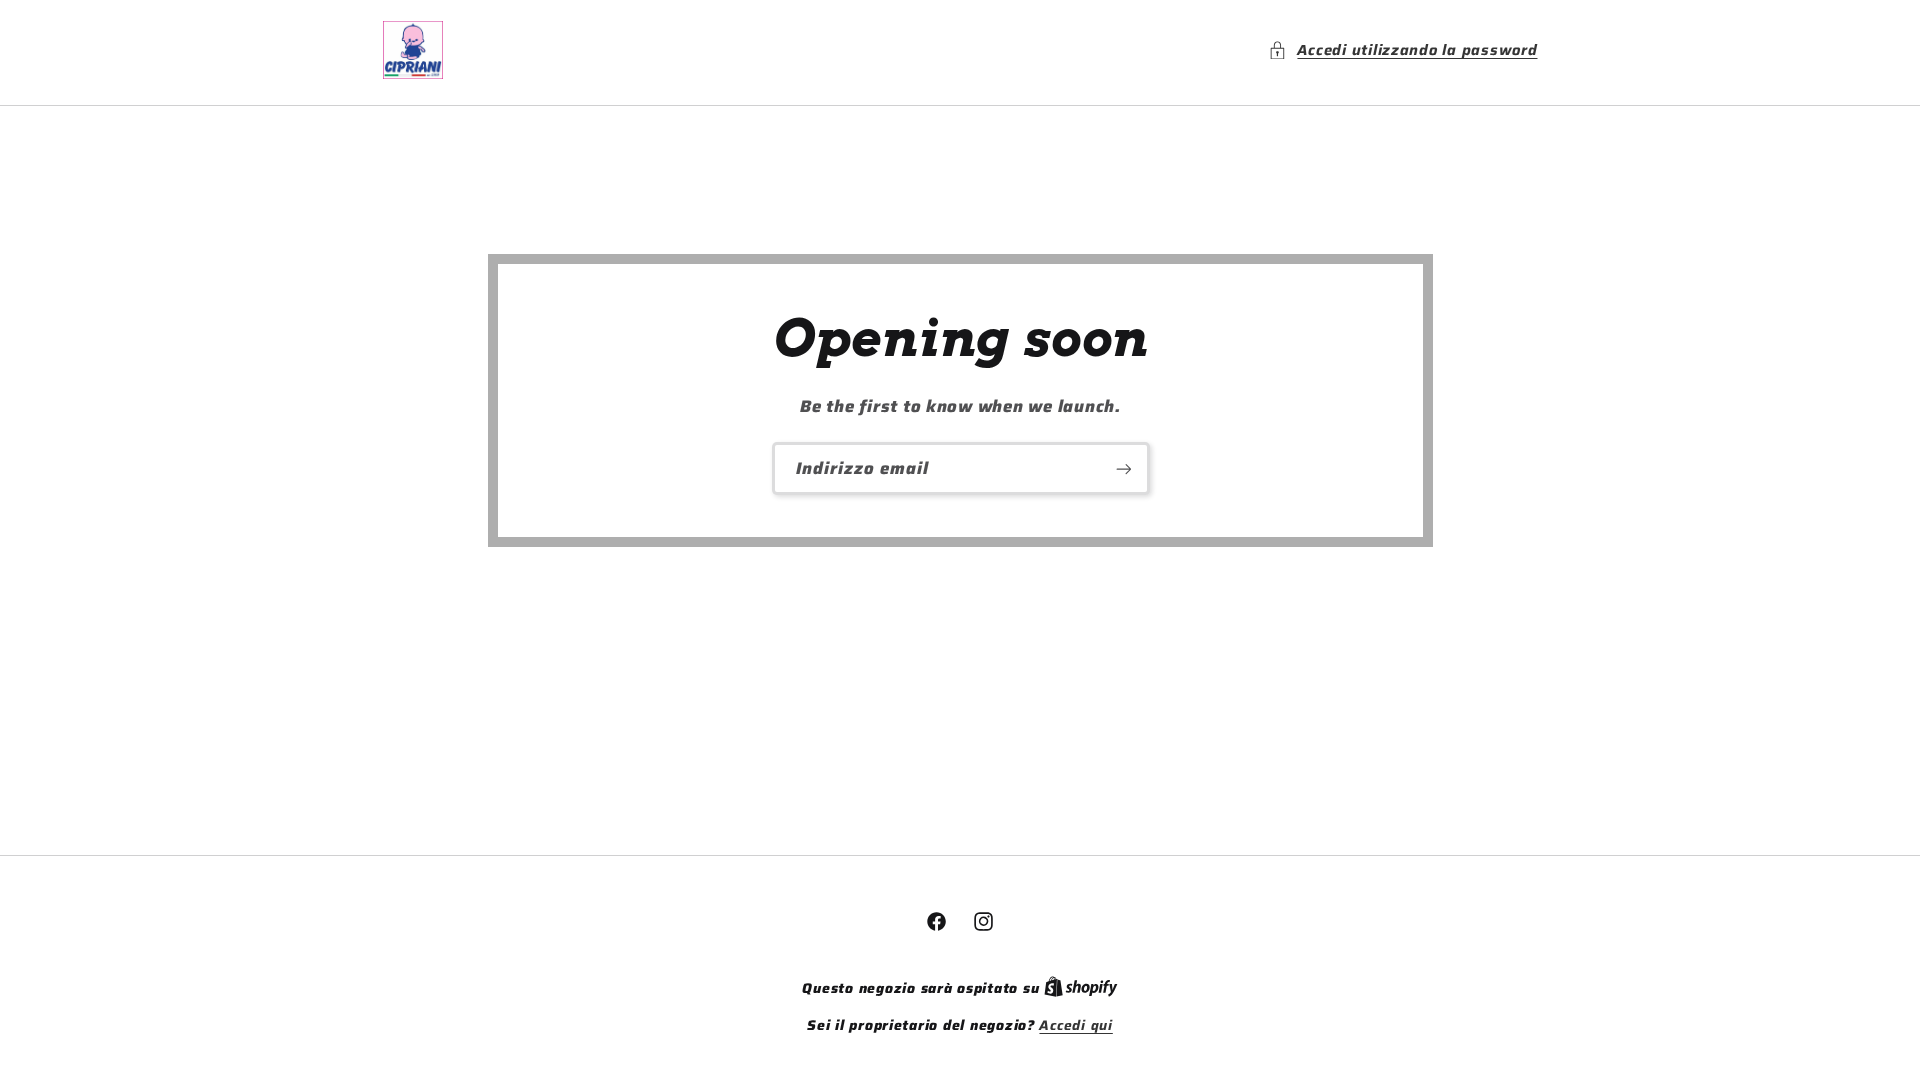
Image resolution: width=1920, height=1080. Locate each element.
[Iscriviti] (1123, 468)
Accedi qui (1075, 1026)
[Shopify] (1081, 988)
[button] (1402, 50)
